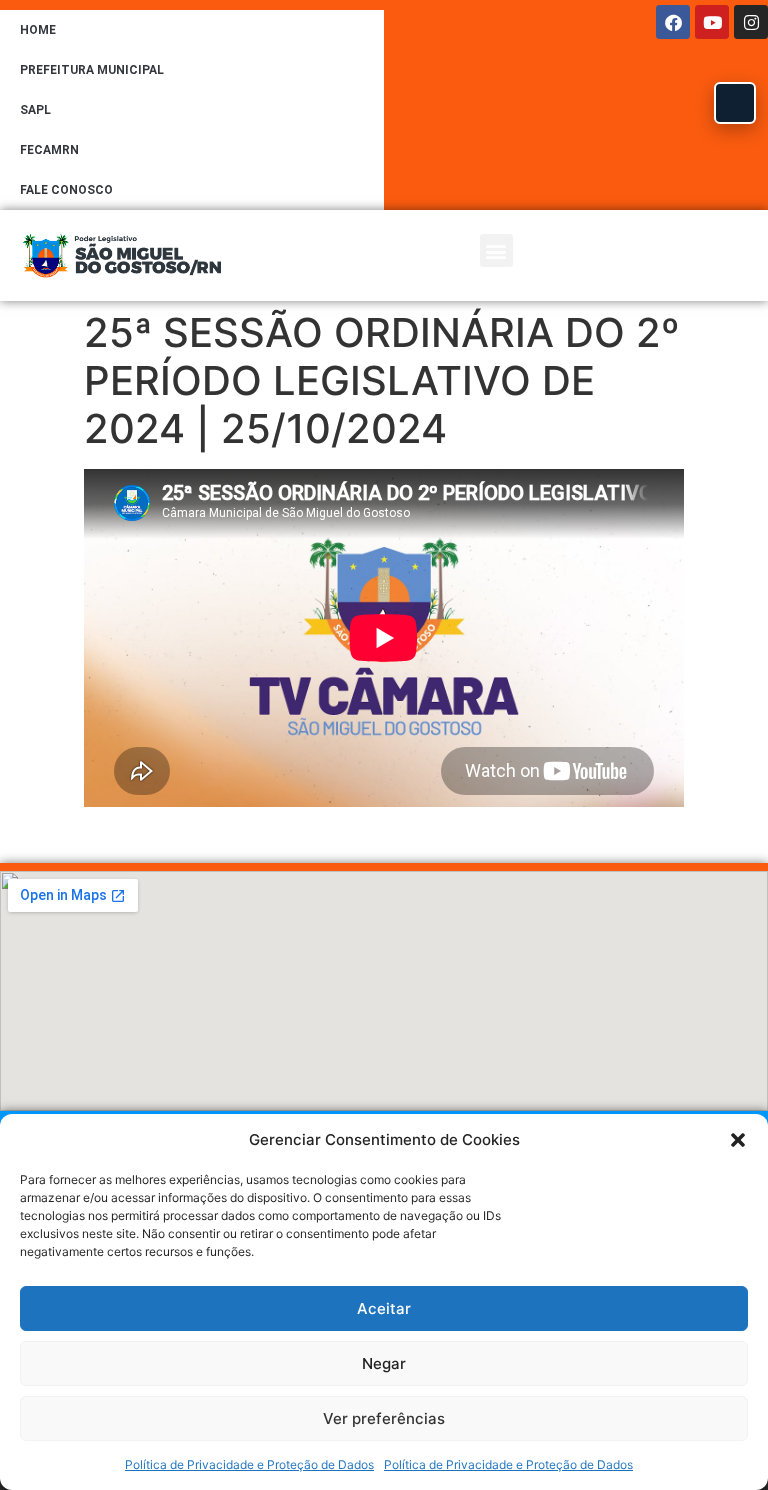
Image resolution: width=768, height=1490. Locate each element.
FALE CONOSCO (66, 190)
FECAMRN (49, 150)
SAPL (35, 110)
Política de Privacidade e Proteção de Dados (249, 1464)
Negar (384, 1363)
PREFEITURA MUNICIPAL (92, 70)
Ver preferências (384, 1418)
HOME (38, 30)
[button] (738, 1140)
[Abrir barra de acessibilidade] (735, 103)
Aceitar (384, 1308)
